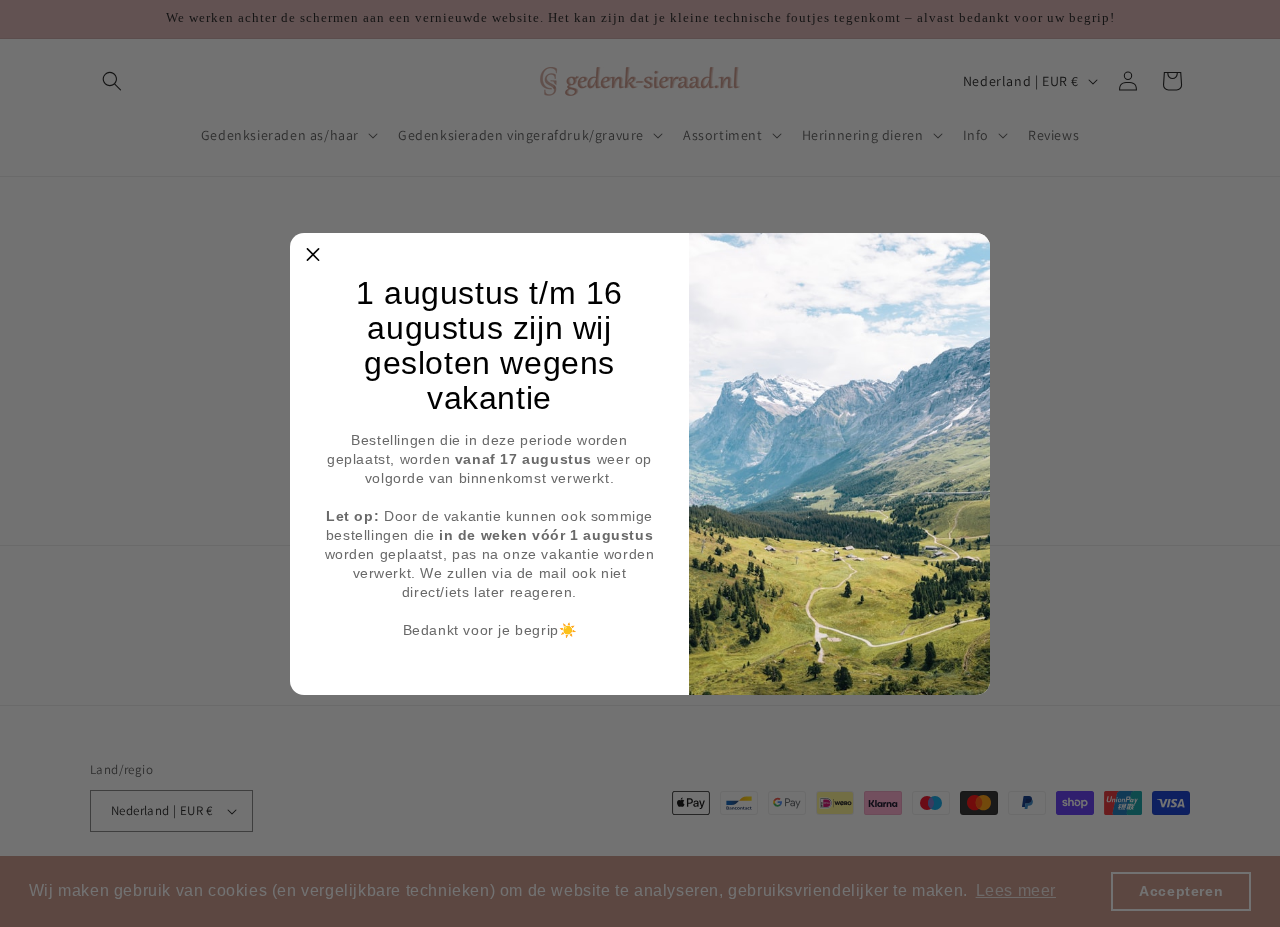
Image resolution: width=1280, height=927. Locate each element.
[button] (313, 256)
